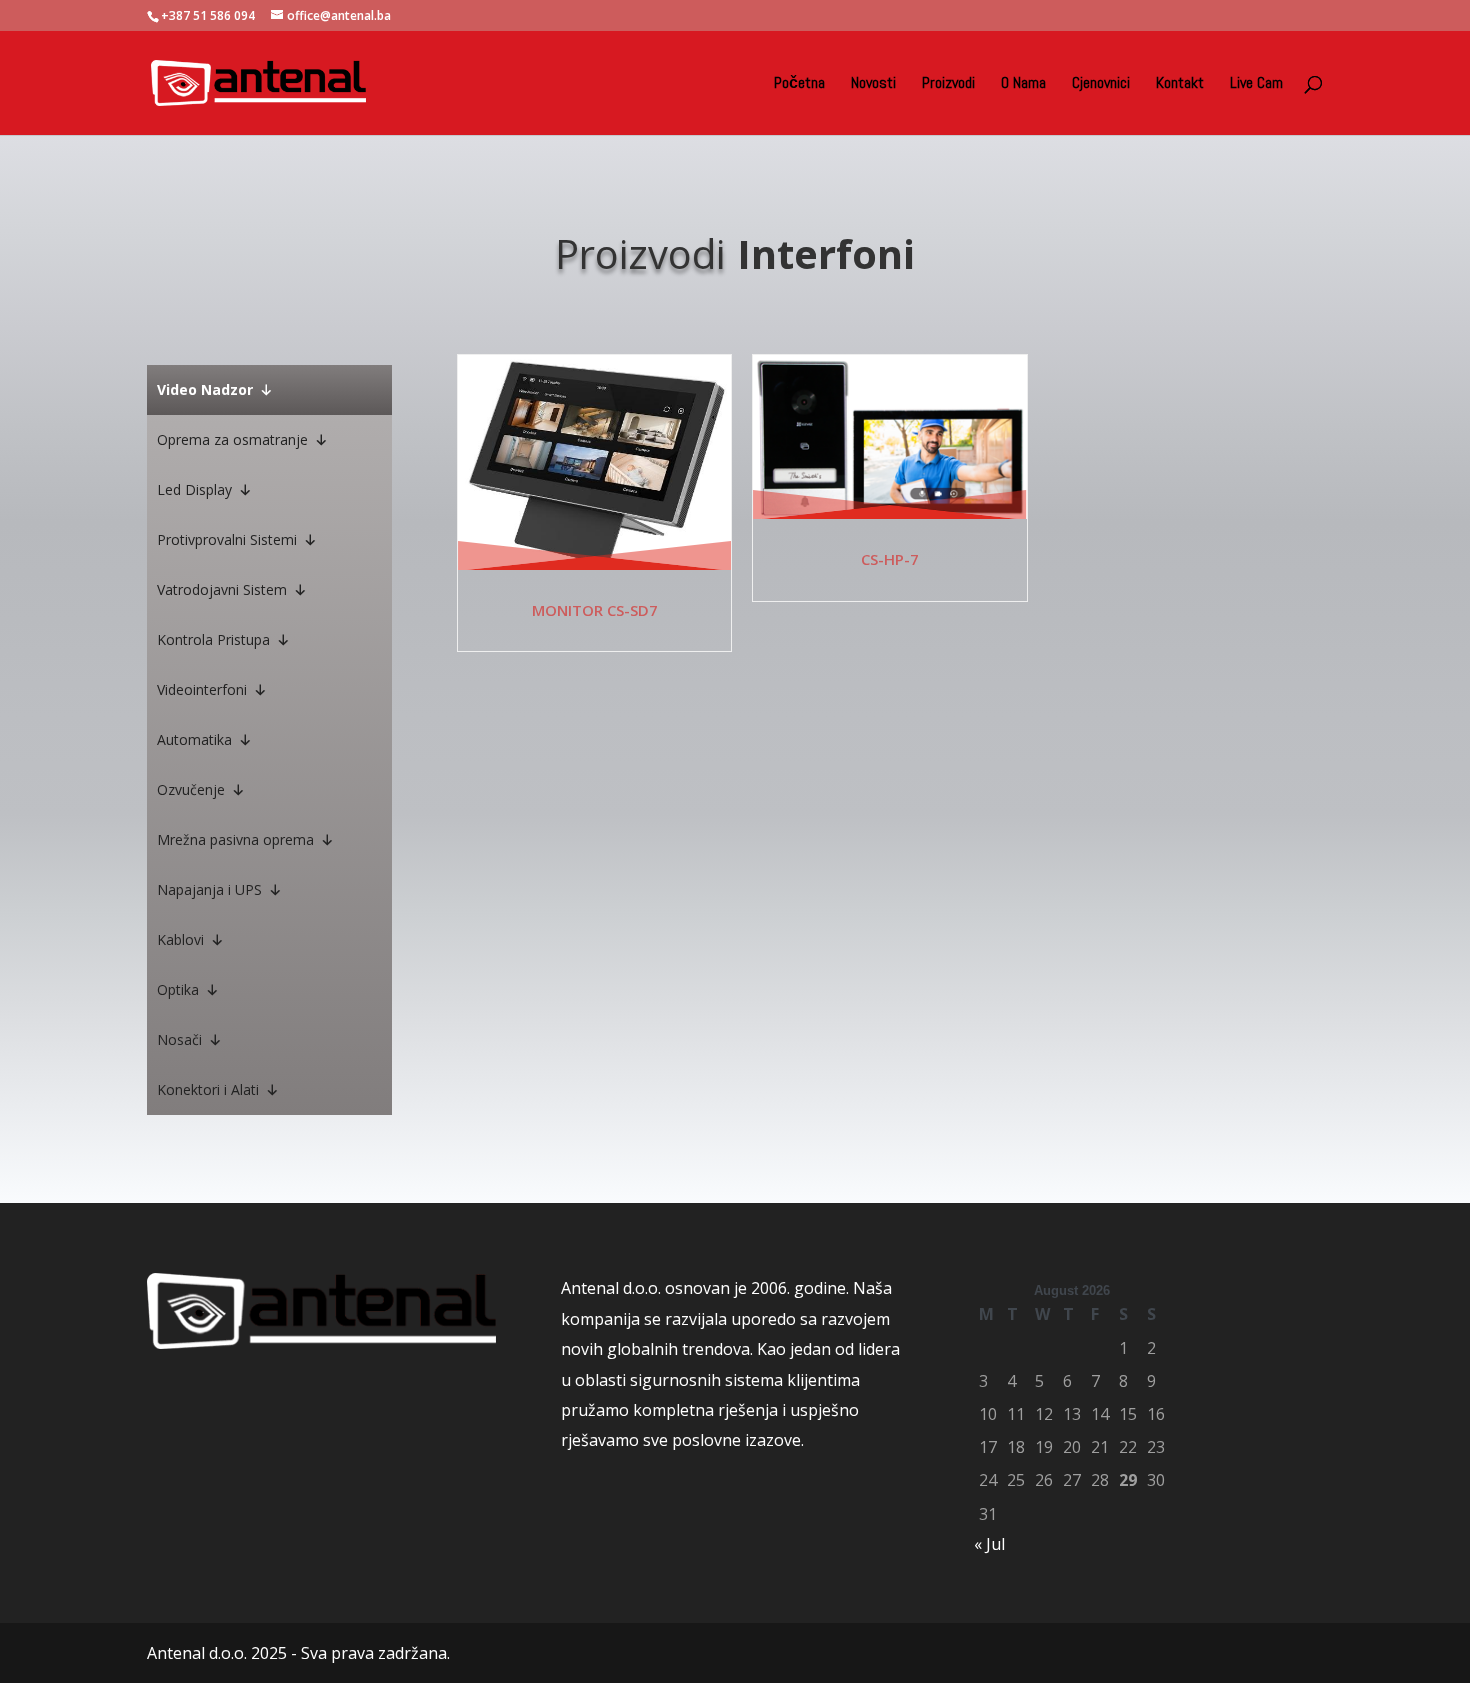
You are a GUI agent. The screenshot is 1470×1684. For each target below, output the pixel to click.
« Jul (989, 1544)
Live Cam (1256, 84)
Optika (178, 989)
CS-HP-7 (890, 559)
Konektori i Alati (208, 1089)
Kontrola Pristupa (213, 639)
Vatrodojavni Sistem (222, 589)
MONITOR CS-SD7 (595, 610)
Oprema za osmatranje (232, 439)
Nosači (179, 1039)
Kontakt (1180, 84)
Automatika (194, 739)
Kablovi (180, 939)
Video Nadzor (205, 389)
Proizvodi (948, 84)
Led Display (194, 489)
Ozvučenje (191, 789)
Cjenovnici (1101, 84)
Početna (799, 84)
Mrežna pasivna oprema (235, 839)
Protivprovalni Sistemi (227, 539)
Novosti (873, 84)
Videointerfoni (202, 689)
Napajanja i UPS (209, 889)
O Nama (1023, 84)
